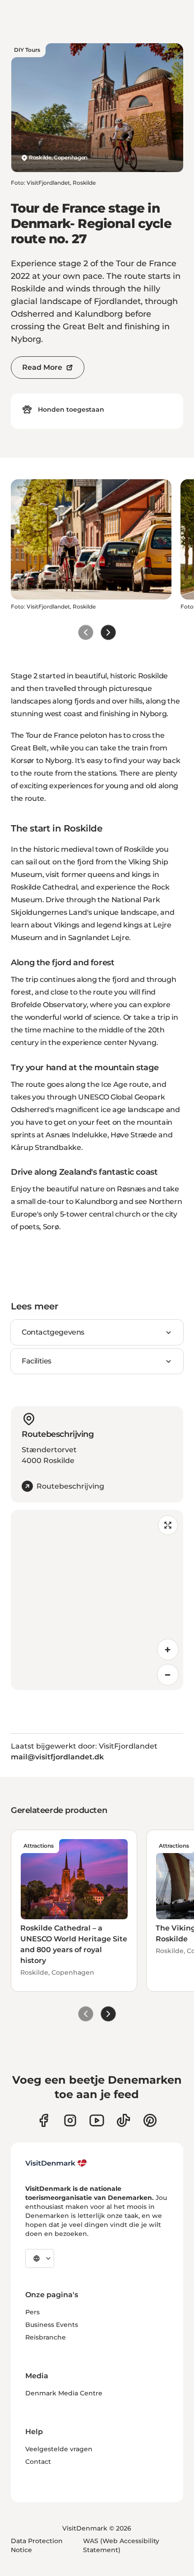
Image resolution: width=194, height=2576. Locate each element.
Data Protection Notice (37, 2545)
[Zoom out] (168, 1675)
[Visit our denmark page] (44, 2120)
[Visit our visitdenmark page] (97, 2120)
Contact (38, 2462)
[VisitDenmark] (56, 2163)
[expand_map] (168, 1525)
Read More (42, 367)
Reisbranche (46, 2337)
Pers (32, 2312)
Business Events (52, 2325)
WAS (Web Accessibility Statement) (121, 2545)
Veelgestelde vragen (59, 2449)
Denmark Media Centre (64, 2393)
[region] (97, 1600)
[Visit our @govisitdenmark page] (123, 2120)
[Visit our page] (70, 2120)
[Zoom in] (168, 1649)
